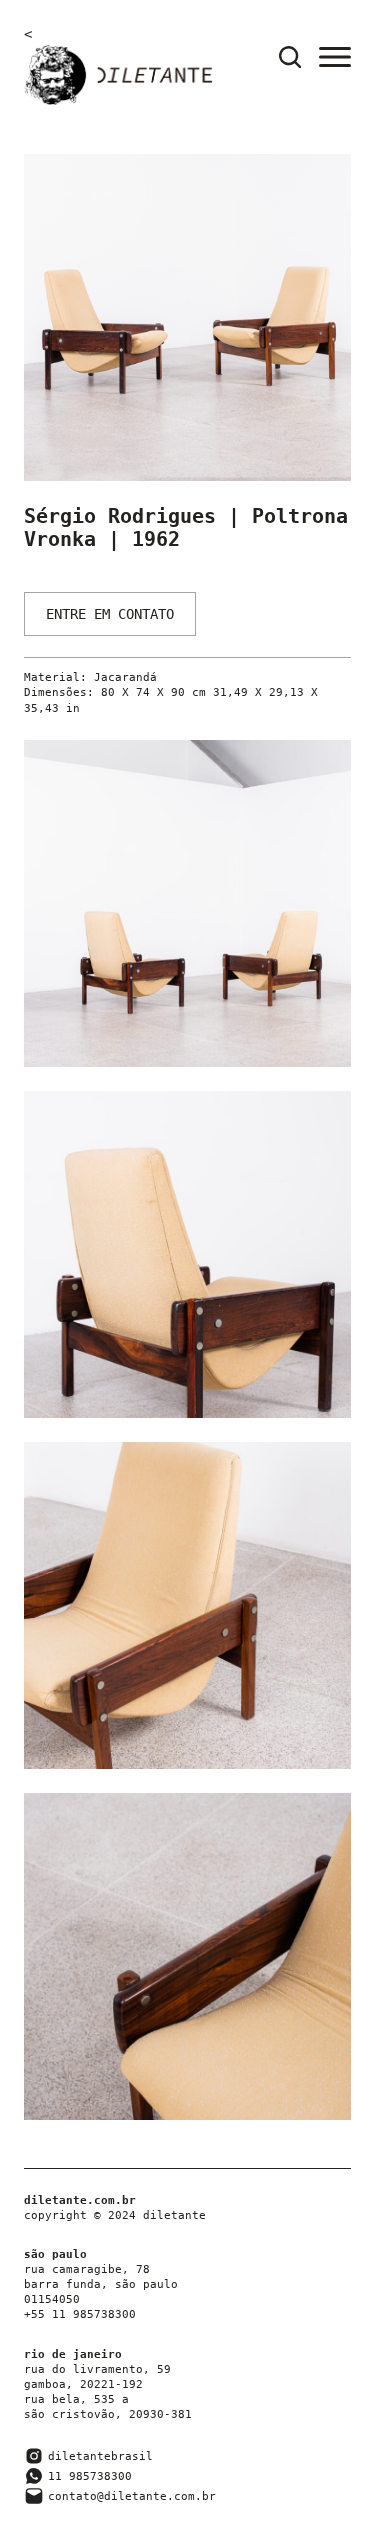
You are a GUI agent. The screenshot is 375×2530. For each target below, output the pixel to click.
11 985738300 (90, 2476)
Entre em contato (110, 614)
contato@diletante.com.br (132, 2496)
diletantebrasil (100, 2456)
